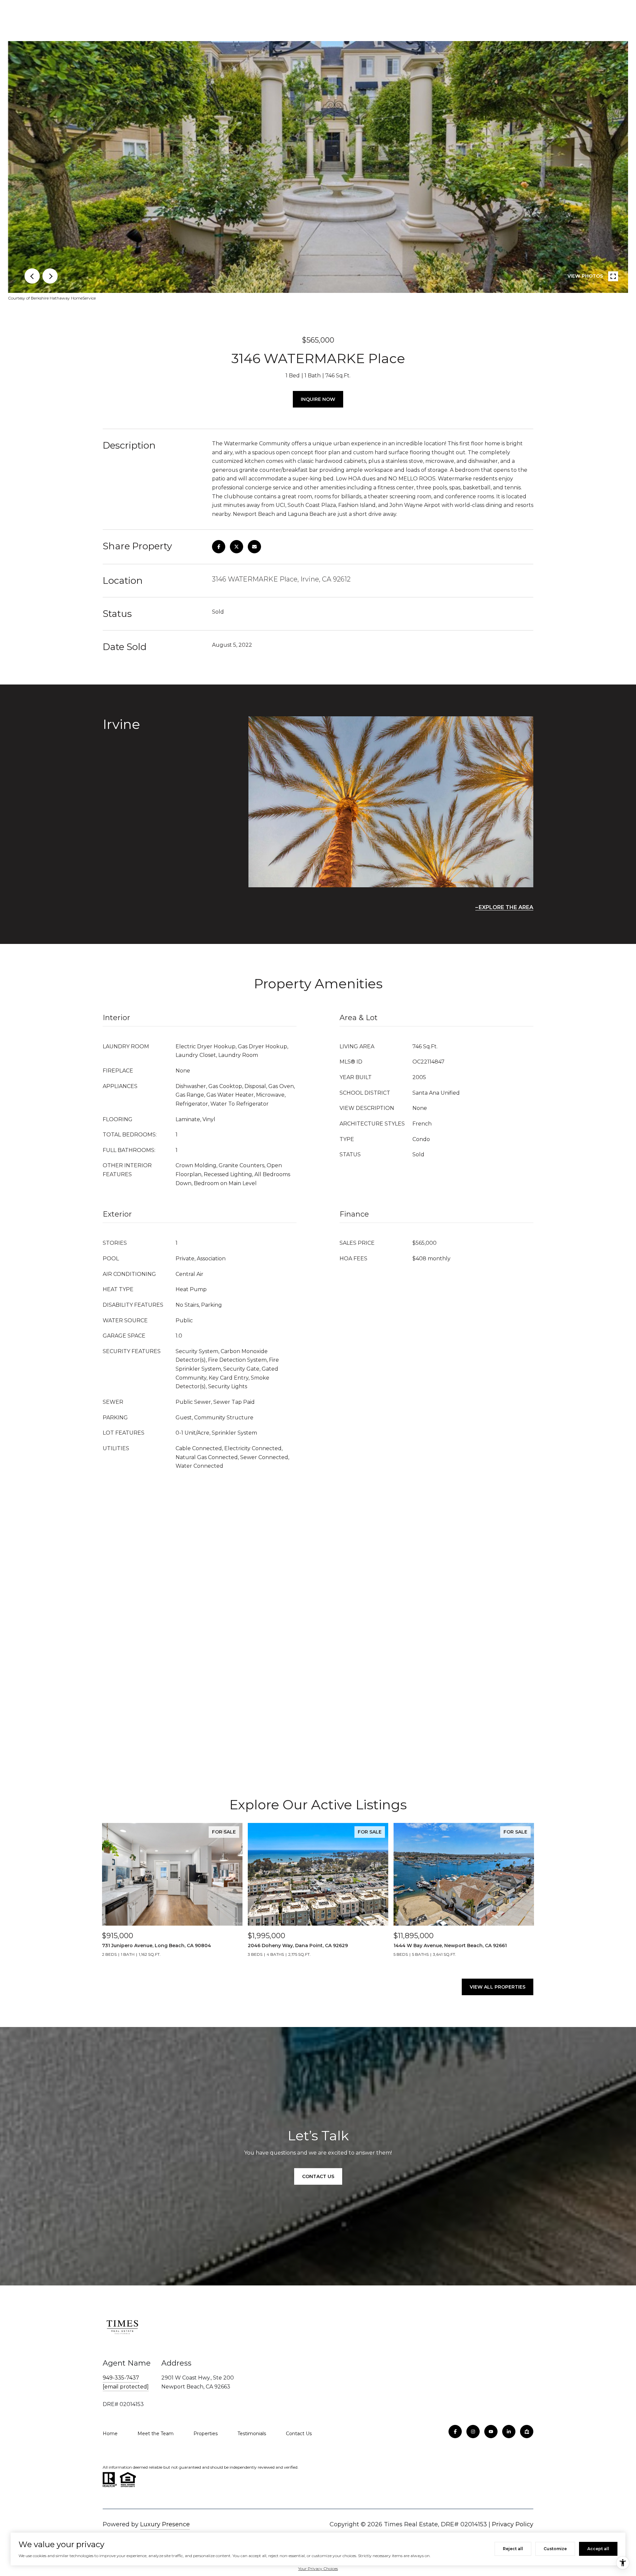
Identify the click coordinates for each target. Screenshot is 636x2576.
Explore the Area (506, 907)
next (50, 276)
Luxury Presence (165, 2524)
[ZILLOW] (527, 2432)
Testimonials (252, 2434)
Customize (555, 2549)
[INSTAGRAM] (473, 2432)
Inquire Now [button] (318, 399)
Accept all (598, 2549)
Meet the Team (156, 2434)
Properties (206, 2434)
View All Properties (498, 1987)
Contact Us (299, 2434)
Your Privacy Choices (318, 2569)
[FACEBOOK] (455, 2432)
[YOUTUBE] (491, 2432)
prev (32, 276)
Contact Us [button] (318, 2176)
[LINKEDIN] (509, 2432)
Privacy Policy (513, 2524)
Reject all (513, 2549)
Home (110, 2434)
